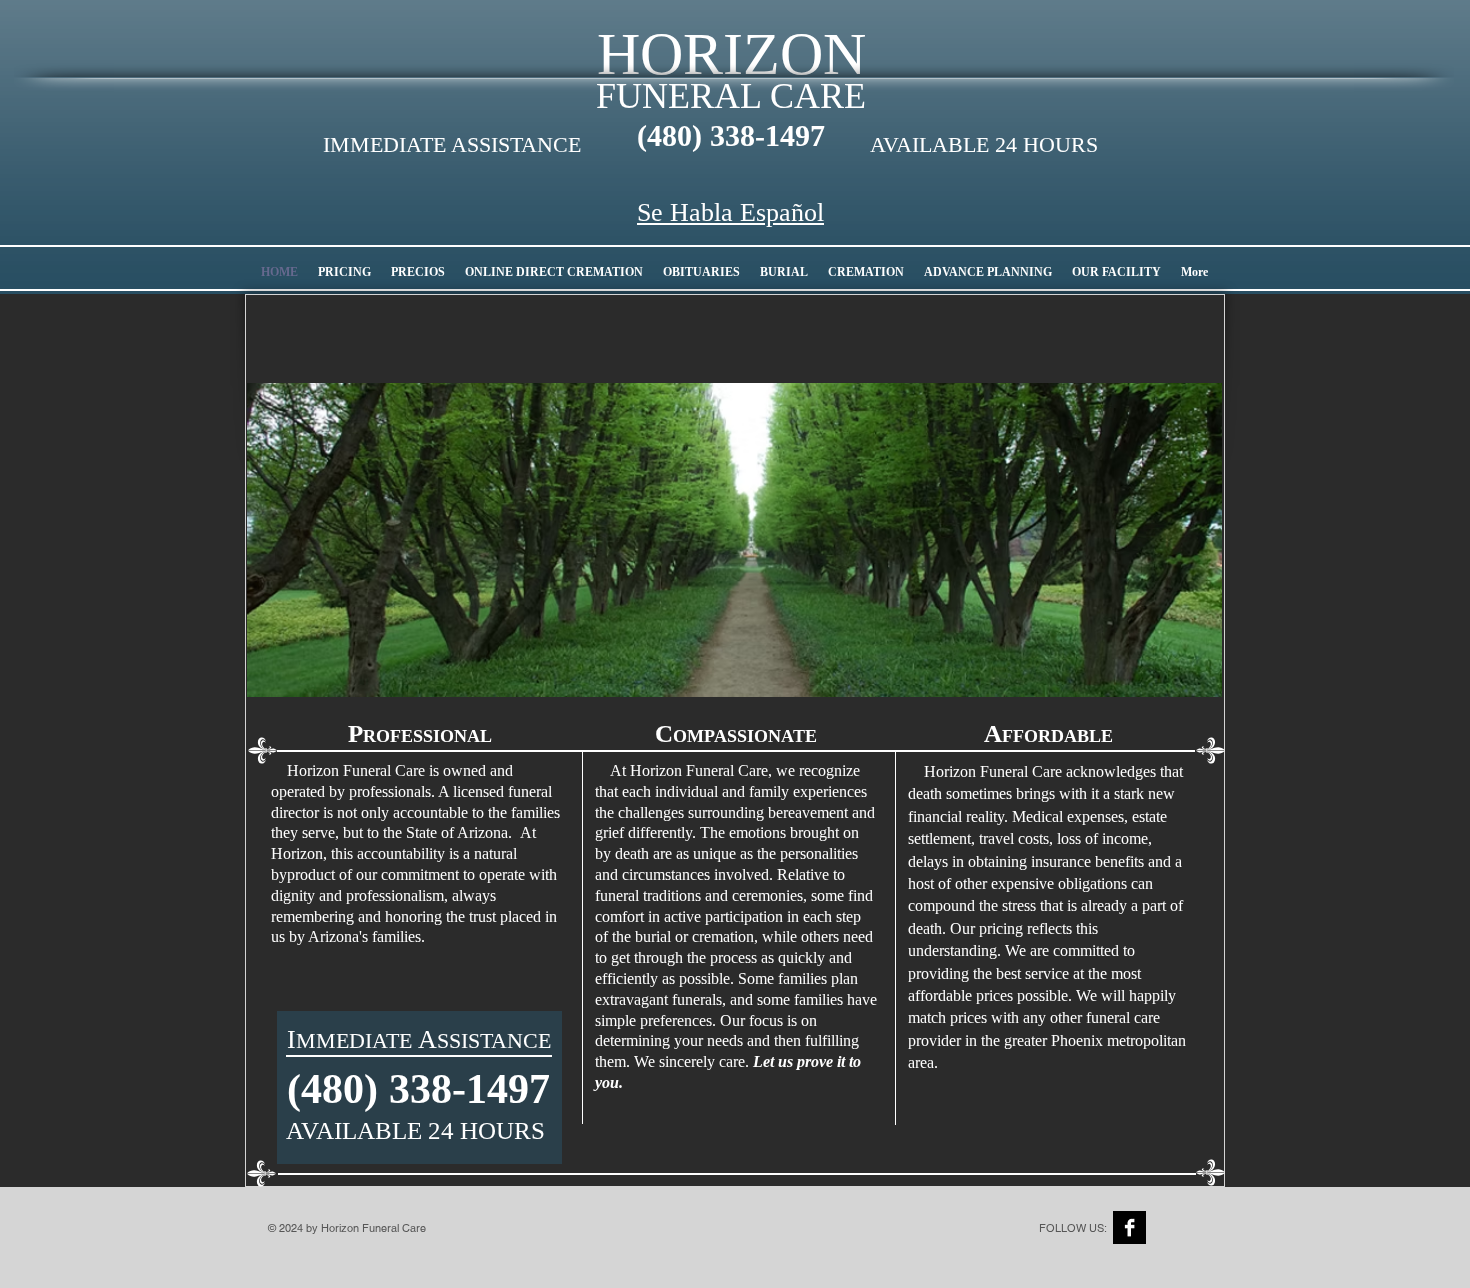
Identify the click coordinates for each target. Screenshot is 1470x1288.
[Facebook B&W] (1129, 1227)
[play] (1192, 667)
